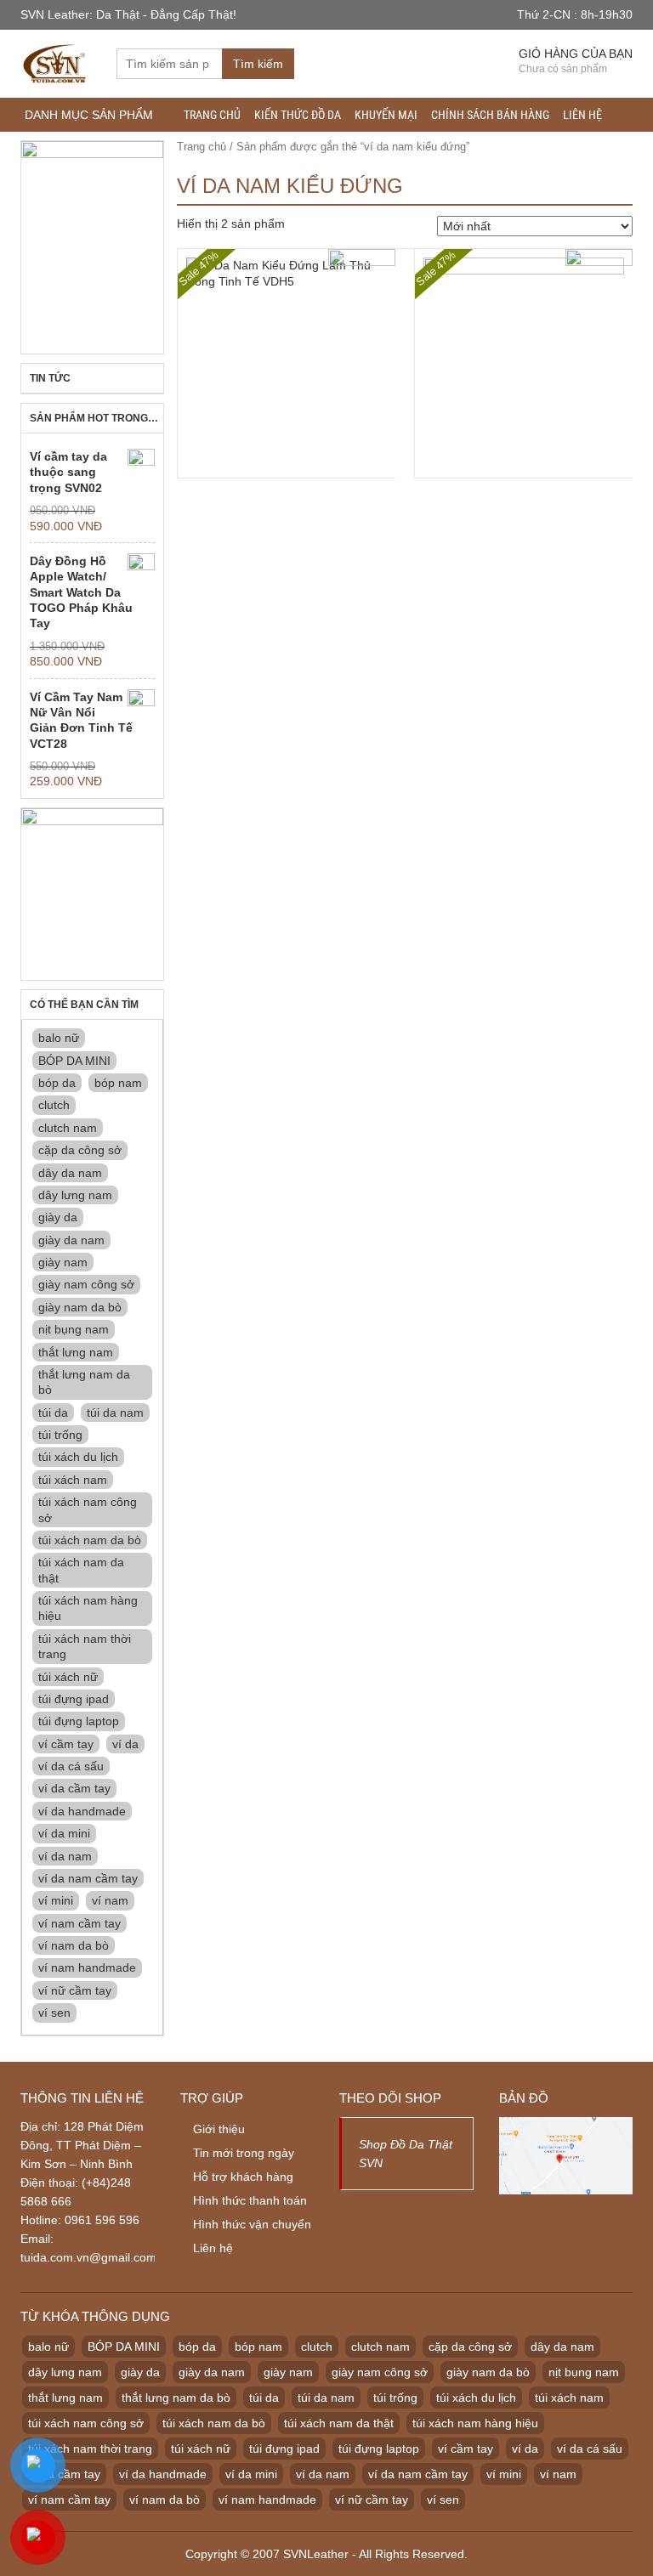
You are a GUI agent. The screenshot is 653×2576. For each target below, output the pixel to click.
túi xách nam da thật (81, 1570)
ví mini (56, 1900)
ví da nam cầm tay (88, 1878)
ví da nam (65, 1856)
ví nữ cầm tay (75, 1990)
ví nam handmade (87, 1967)
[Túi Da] (56, 62)
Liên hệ (582, 115)
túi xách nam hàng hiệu (88, 1608)
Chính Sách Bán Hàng (490, 115)
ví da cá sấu (71, 1766)
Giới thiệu (219, 2129)
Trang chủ (212, 115)
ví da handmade (82, 1811)
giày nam (63, 1262)
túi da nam (115, 1413)
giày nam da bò (80, 1307)
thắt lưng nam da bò (84, 1382)
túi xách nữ (68, 1677)
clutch (54, 1105)
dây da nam (70, 1173)
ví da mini (64, 1833)
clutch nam (68, 1128)
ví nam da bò (74, 1945)
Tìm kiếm (258, 64)
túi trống (60, 1435)
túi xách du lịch (78, 1457)
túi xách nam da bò (90, 1540)
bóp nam (118, 1083)
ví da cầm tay (74, 1788)
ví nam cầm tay (79, 1923)
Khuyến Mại (386, 115)
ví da (125, 1744)
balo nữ (59, 1038)
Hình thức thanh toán (250, 2200)
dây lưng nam (75, 1195)
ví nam (110, 1900)
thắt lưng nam (76, 1352)
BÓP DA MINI (74, 1061)
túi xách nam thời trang (85, 1646)
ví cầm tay (66, 1744)
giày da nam (71, 1240)
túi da (53, 1413)
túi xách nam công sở (88, 1509)
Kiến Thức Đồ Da (298, 115)
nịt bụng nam (74, 1329)
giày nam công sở (86, 1284)
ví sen (54, 2013)
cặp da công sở (80, 1150)
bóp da (57, 1083)
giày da (58, 1217)
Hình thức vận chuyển (252, 2224)
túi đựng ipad (74, 1699)
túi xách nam (73, 1480)
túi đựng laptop (79, 1721)
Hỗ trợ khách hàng (243, 2177)
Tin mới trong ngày (244, 2153)
